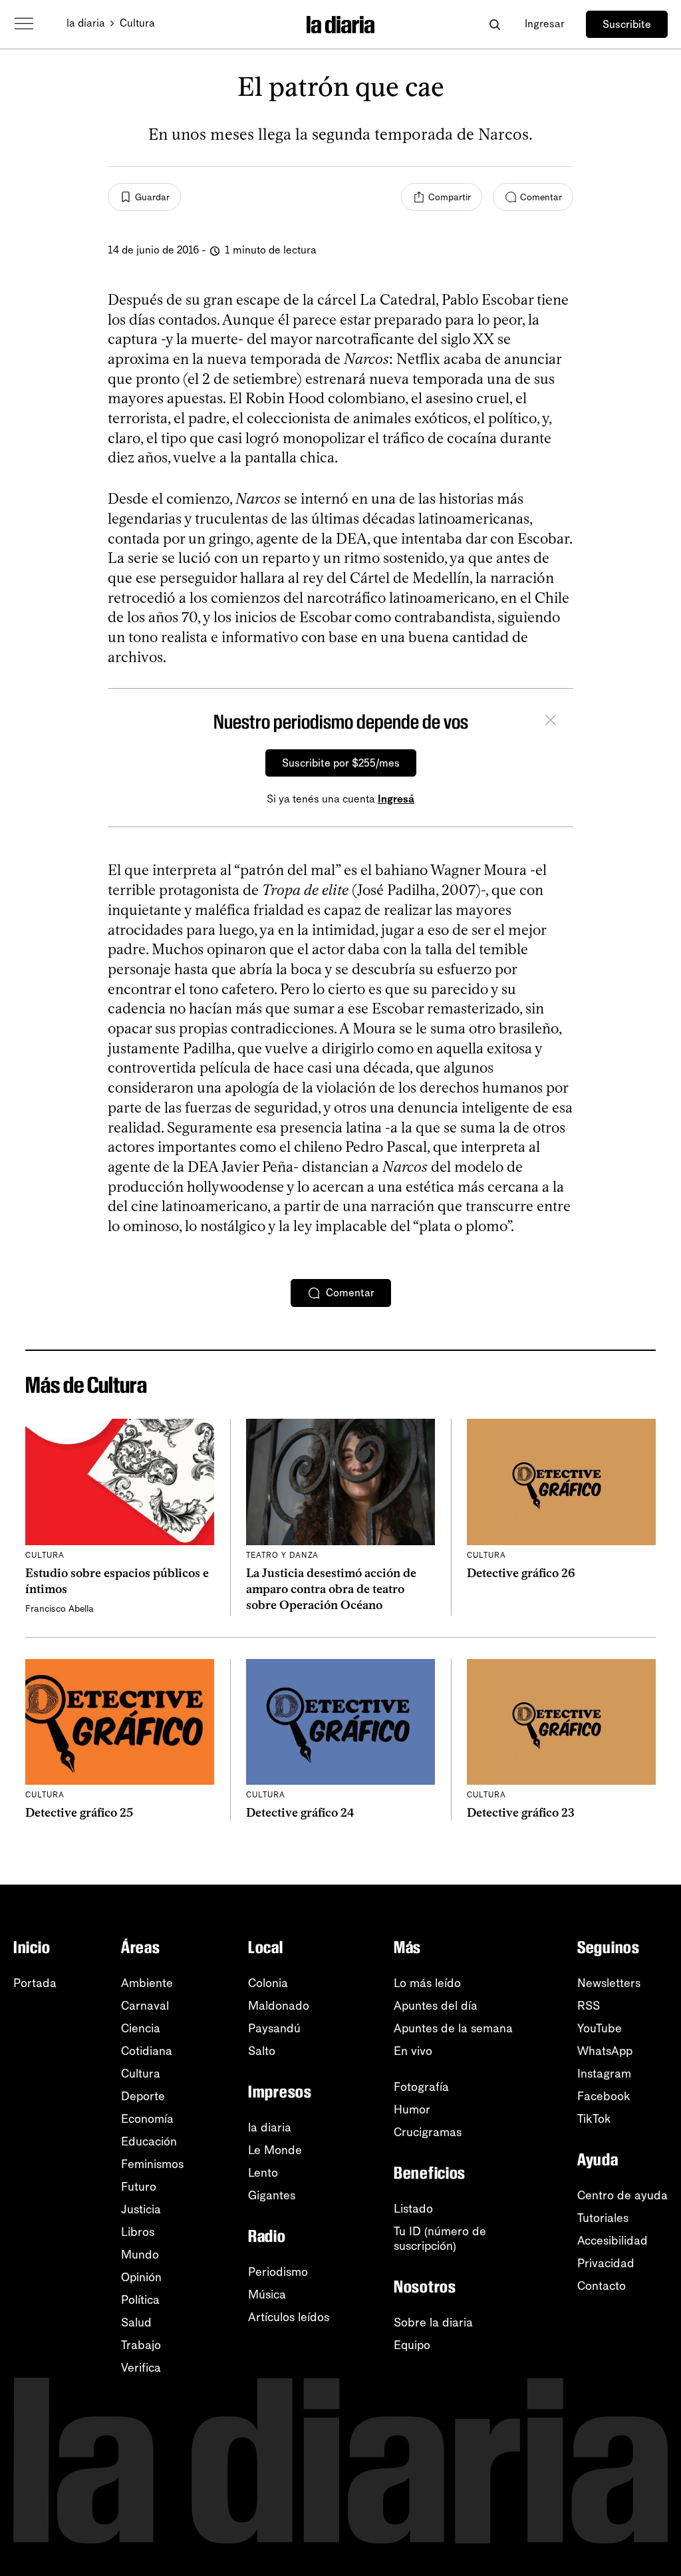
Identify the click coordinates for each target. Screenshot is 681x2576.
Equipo (412, 2345)
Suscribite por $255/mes (341, 763)
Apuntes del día (436, 2006)
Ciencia (141, 2028)
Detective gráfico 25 (79, 1813)
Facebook (604, 2096)
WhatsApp (605, 2051)
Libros (138, 2232)
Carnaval (145, 2006)
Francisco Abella (60, 1609)
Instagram (604, 2074)
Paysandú (274, 2028)
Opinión (141, 2277)
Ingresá (396, 799)
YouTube (600, 2028)
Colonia (268, 1983)
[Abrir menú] (24, 24)
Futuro (139, 2187)
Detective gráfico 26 (521, 1573)
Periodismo (278, 2272)
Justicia (141, 2209)
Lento (263, 2173)
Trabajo (141, 2345)
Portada (35, 1983)
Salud (136, 2322)
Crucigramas (428, 2132)
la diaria (86, 23)
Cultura (137, 23)
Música (267, 2295)
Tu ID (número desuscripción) (440, 2239)
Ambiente (147, 1983)
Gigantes (272, 2195)
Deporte (143, 2096)
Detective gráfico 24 (300, 1813)
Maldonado (279, 2006)
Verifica (141, 2368)
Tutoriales (603, 2218)
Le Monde (275, 2150)
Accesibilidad (613, 2241)
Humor (412, 2110)
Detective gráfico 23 (521, 1813)
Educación (149, 2141)
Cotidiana (147, 2051)
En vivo (413, 2051)
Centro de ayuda (622, 2195)
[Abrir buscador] (494, 24)
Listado (413, 2209)
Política (140, 2300)
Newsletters (609, 1983)
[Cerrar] (551, 722)
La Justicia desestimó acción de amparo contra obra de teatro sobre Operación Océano (331, 1589)
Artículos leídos (289, 2317)
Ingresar (545, 24)
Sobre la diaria (433, 2322)
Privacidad (606, 2263)
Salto (262, 2051)
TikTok (594, 2119)
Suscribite (627, 24)
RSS (589, 2006)
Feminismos (152, 2164)
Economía (147, 2119)
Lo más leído (427, 1983)
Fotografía (421, 2087)
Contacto (602, 2286)
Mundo (140, 2255)
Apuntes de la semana (453, 2028)
